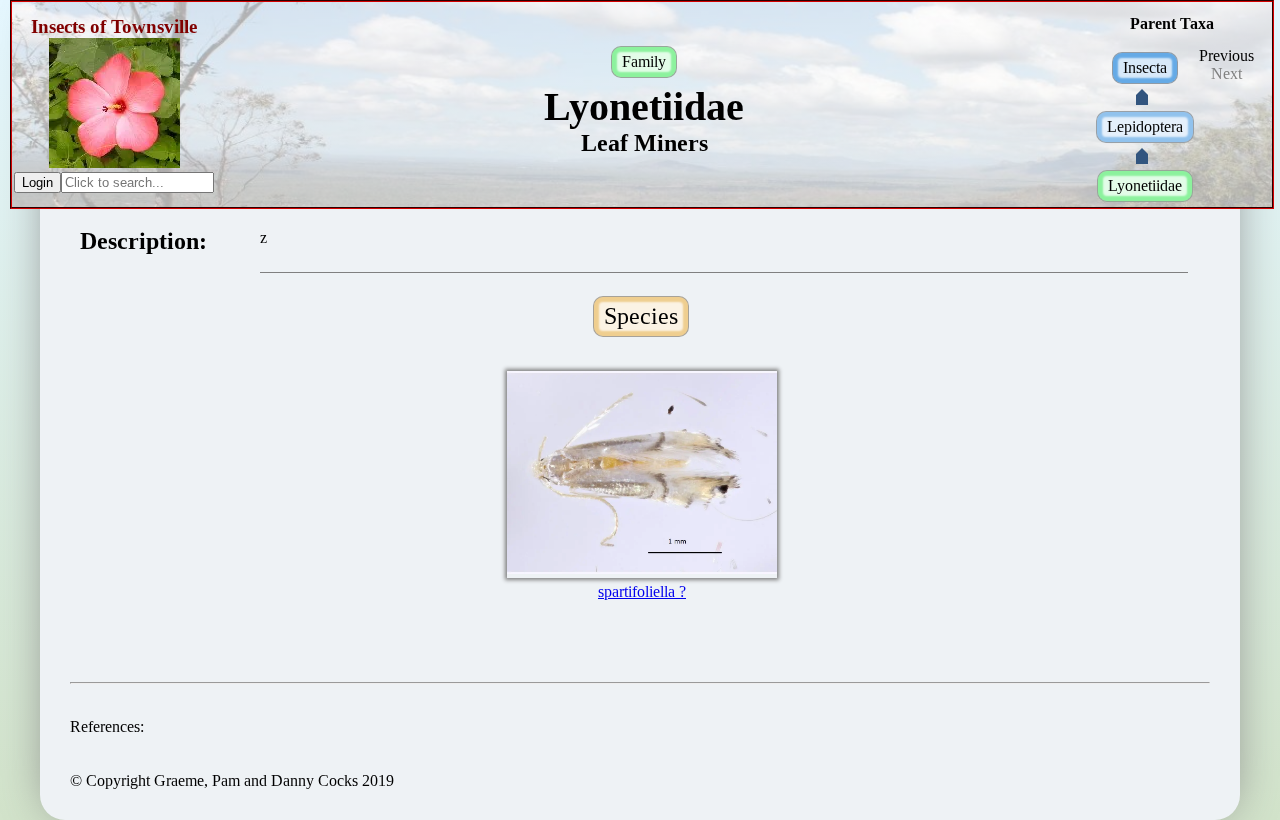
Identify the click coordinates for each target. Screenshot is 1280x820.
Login (37, 182)
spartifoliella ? (642, 591)
